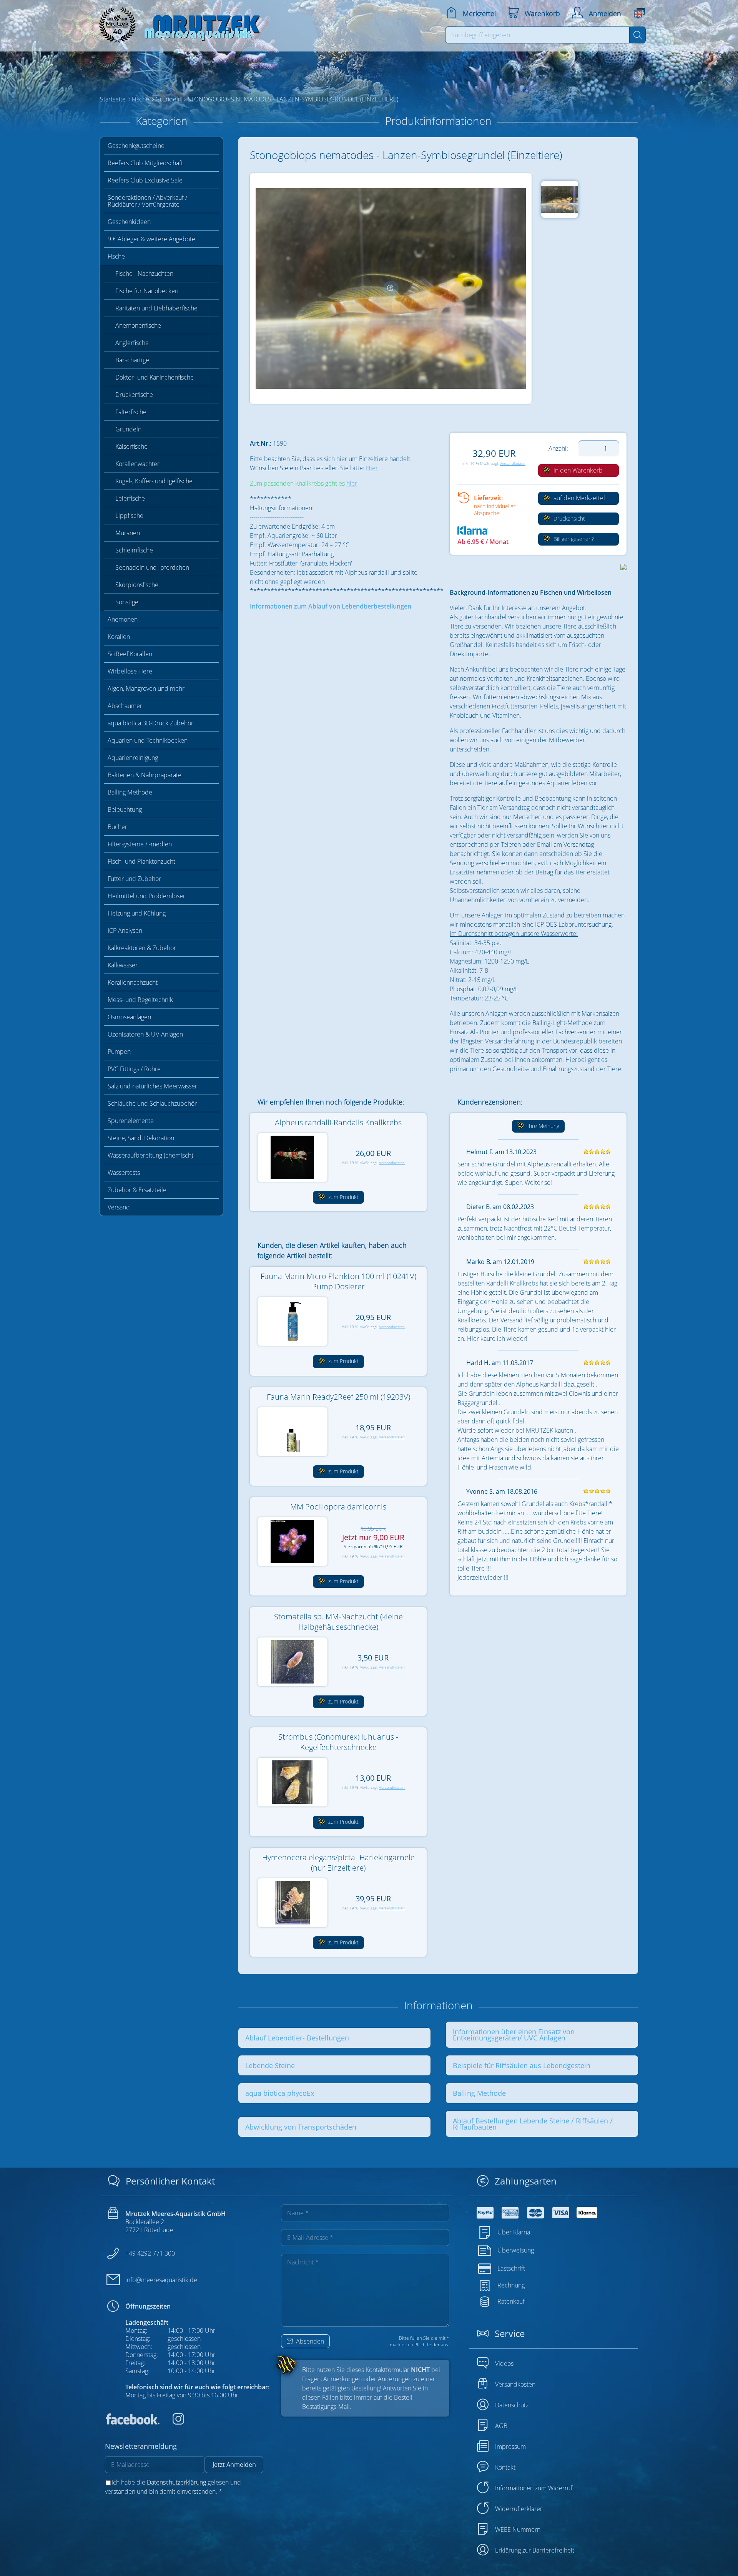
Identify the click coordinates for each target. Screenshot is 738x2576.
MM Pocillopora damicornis (338, 1507)
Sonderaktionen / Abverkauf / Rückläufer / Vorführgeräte (147, 201)
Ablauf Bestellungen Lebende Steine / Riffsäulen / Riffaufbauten (533, 2124)
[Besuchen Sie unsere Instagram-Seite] (173, 2422)
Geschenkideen (129, 222)
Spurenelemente (131, 1121)
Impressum (510, 2447)
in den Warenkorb (577, 470)
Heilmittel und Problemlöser (146, 896)
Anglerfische (132, 343)
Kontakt (505, 2467)
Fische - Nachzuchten (144, 274)
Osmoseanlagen (129, 1017)
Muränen (128, 533)
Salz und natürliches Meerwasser (152, 1086)
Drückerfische (134, 395)
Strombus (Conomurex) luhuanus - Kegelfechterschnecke (338, 1742)
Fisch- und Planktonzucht (141, 861)
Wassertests (124, 1173)
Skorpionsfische (137, 585)
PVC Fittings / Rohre (134, 1069)
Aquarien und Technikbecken (148, 740)
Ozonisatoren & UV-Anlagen (145, 1034)
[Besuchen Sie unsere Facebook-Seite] (132, 2422)
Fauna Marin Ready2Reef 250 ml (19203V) (338, 1397)
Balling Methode (130, 792)
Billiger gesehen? (573, 539)
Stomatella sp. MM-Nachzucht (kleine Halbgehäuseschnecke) (338, 1622)
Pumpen (119, 1052)
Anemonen (123, 619)
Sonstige (127, 602)
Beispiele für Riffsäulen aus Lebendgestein (522, 2065)
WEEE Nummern (518, 2530)
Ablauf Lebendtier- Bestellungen (297, 2038)
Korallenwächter (137, 464)
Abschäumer (125, 706)
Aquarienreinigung (133, 758)
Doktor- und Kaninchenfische (155, 377)
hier (352, 483)
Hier (372, 468)
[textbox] (538, 35)
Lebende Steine (270, 2065)
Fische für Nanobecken (147, 291)
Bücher (117, 827)
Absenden (309, 2341)
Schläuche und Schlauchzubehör (152, 1103)
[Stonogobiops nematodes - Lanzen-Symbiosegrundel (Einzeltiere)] (391, 288)
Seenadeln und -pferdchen (152, 567)
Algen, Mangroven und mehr (146, 688)
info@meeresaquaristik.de (161, 2280)
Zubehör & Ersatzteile (137, 1190)
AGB (501, 2426)
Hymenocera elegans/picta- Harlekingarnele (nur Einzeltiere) (338, 1863)
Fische (116, 256)
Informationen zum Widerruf (534, 2488)
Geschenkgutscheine (136, 146)
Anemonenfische (138, 325)
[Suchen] (637, 35)
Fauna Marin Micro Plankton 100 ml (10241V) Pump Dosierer (338, 1281)
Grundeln (128, 429)
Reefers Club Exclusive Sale (145, 180)
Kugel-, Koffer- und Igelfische (154, 481)
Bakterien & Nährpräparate (145, 775)
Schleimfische (134, 550)
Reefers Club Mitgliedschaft (145, 163)
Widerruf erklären (519, 2509)
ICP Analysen (125, 931)
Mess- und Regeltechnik (140, 1000)
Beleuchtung (125, 809)
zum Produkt (343, 1197)
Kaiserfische (131, 446)
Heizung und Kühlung (137, 913)
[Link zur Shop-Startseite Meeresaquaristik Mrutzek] (177, 23)
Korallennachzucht (133, 982)
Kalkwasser (123, 965)
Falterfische (131, 412)
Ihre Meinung (543, 1126)
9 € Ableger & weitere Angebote (151, 239)
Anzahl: (558, 448)
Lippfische (129, 516)
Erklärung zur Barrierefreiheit (535, 2550)
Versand (119, 1207)
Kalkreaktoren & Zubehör (142, 948)
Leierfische (130, 498)
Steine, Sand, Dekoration (141, 1138)
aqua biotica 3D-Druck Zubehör (150, 723)
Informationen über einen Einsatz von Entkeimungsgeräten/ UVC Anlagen (514, 2035)
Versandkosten (513, 464)
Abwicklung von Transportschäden (301, 2127)
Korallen (119, 637)
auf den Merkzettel (578, 498)
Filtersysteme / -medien (140, 844)
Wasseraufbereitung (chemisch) (150, 1155)
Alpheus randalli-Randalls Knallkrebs (338, 1122)
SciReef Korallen (130, 654)
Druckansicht (568, 518)
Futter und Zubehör (134, 879)
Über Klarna (514, 2232)
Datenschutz (512, 2405)
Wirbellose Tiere (130, 671)
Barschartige (132, 360)
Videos (504, 2364)
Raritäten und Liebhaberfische (156, 308)
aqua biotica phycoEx (280, 2093)
